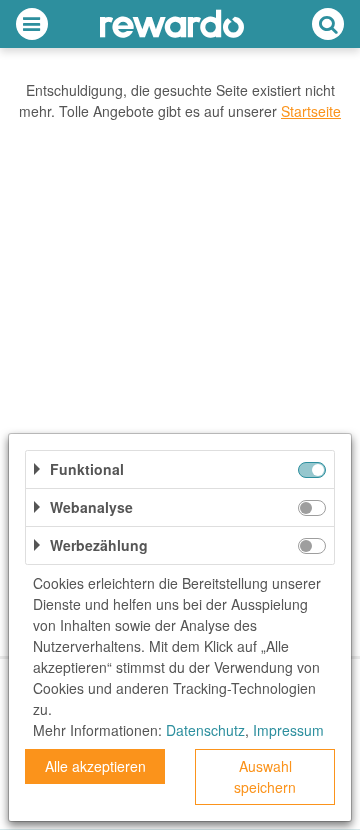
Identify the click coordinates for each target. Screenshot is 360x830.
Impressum (288, 730)
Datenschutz (205, 730)
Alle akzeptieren (95, 766)
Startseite (311, 111)
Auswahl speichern (265, 776)
